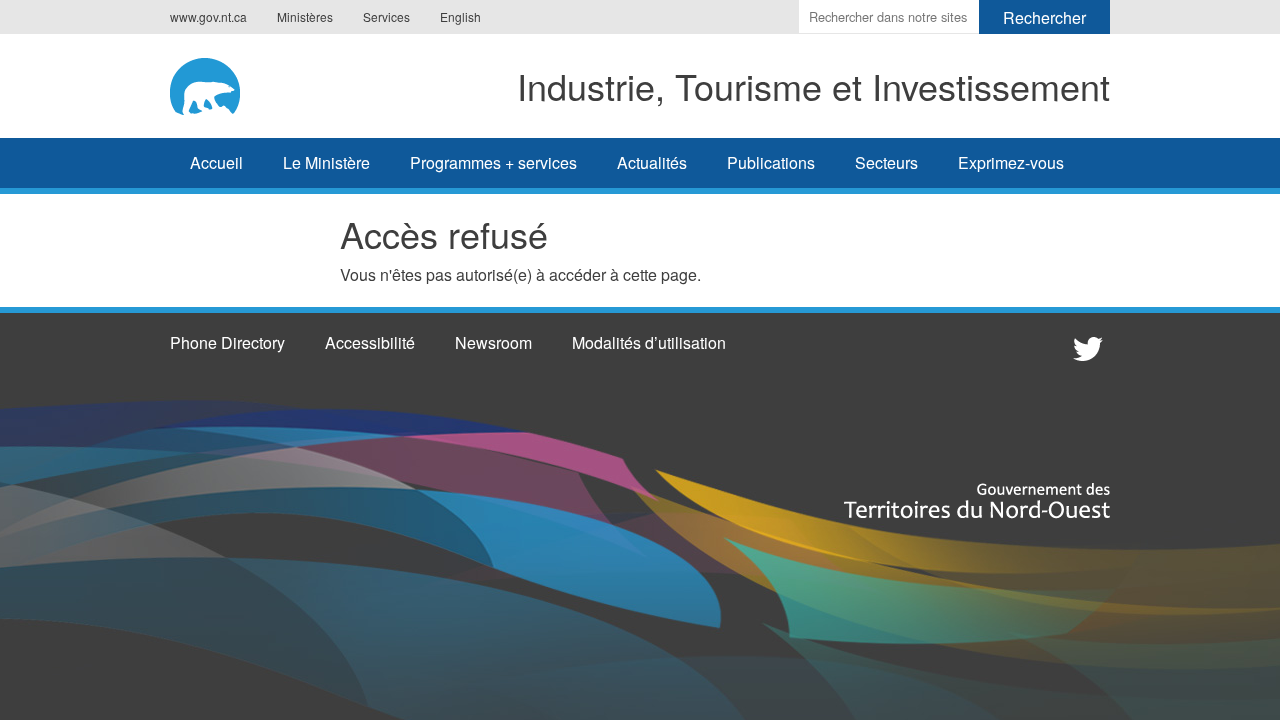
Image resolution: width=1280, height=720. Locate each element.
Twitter (1085, 348)
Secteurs (886, 162)
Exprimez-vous (1011, 162)
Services (386, 16)
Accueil (216, 162)
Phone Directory (227, 342)
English (460, 16)
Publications (771, 162)
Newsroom (493, 342)
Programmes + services (493, 162)
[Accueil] (219, 83)
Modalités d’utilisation (649, 342)
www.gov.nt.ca (208, 16)
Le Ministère (326, 162)
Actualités (652, 162)
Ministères (305, 16)
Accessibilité (370, 342)
